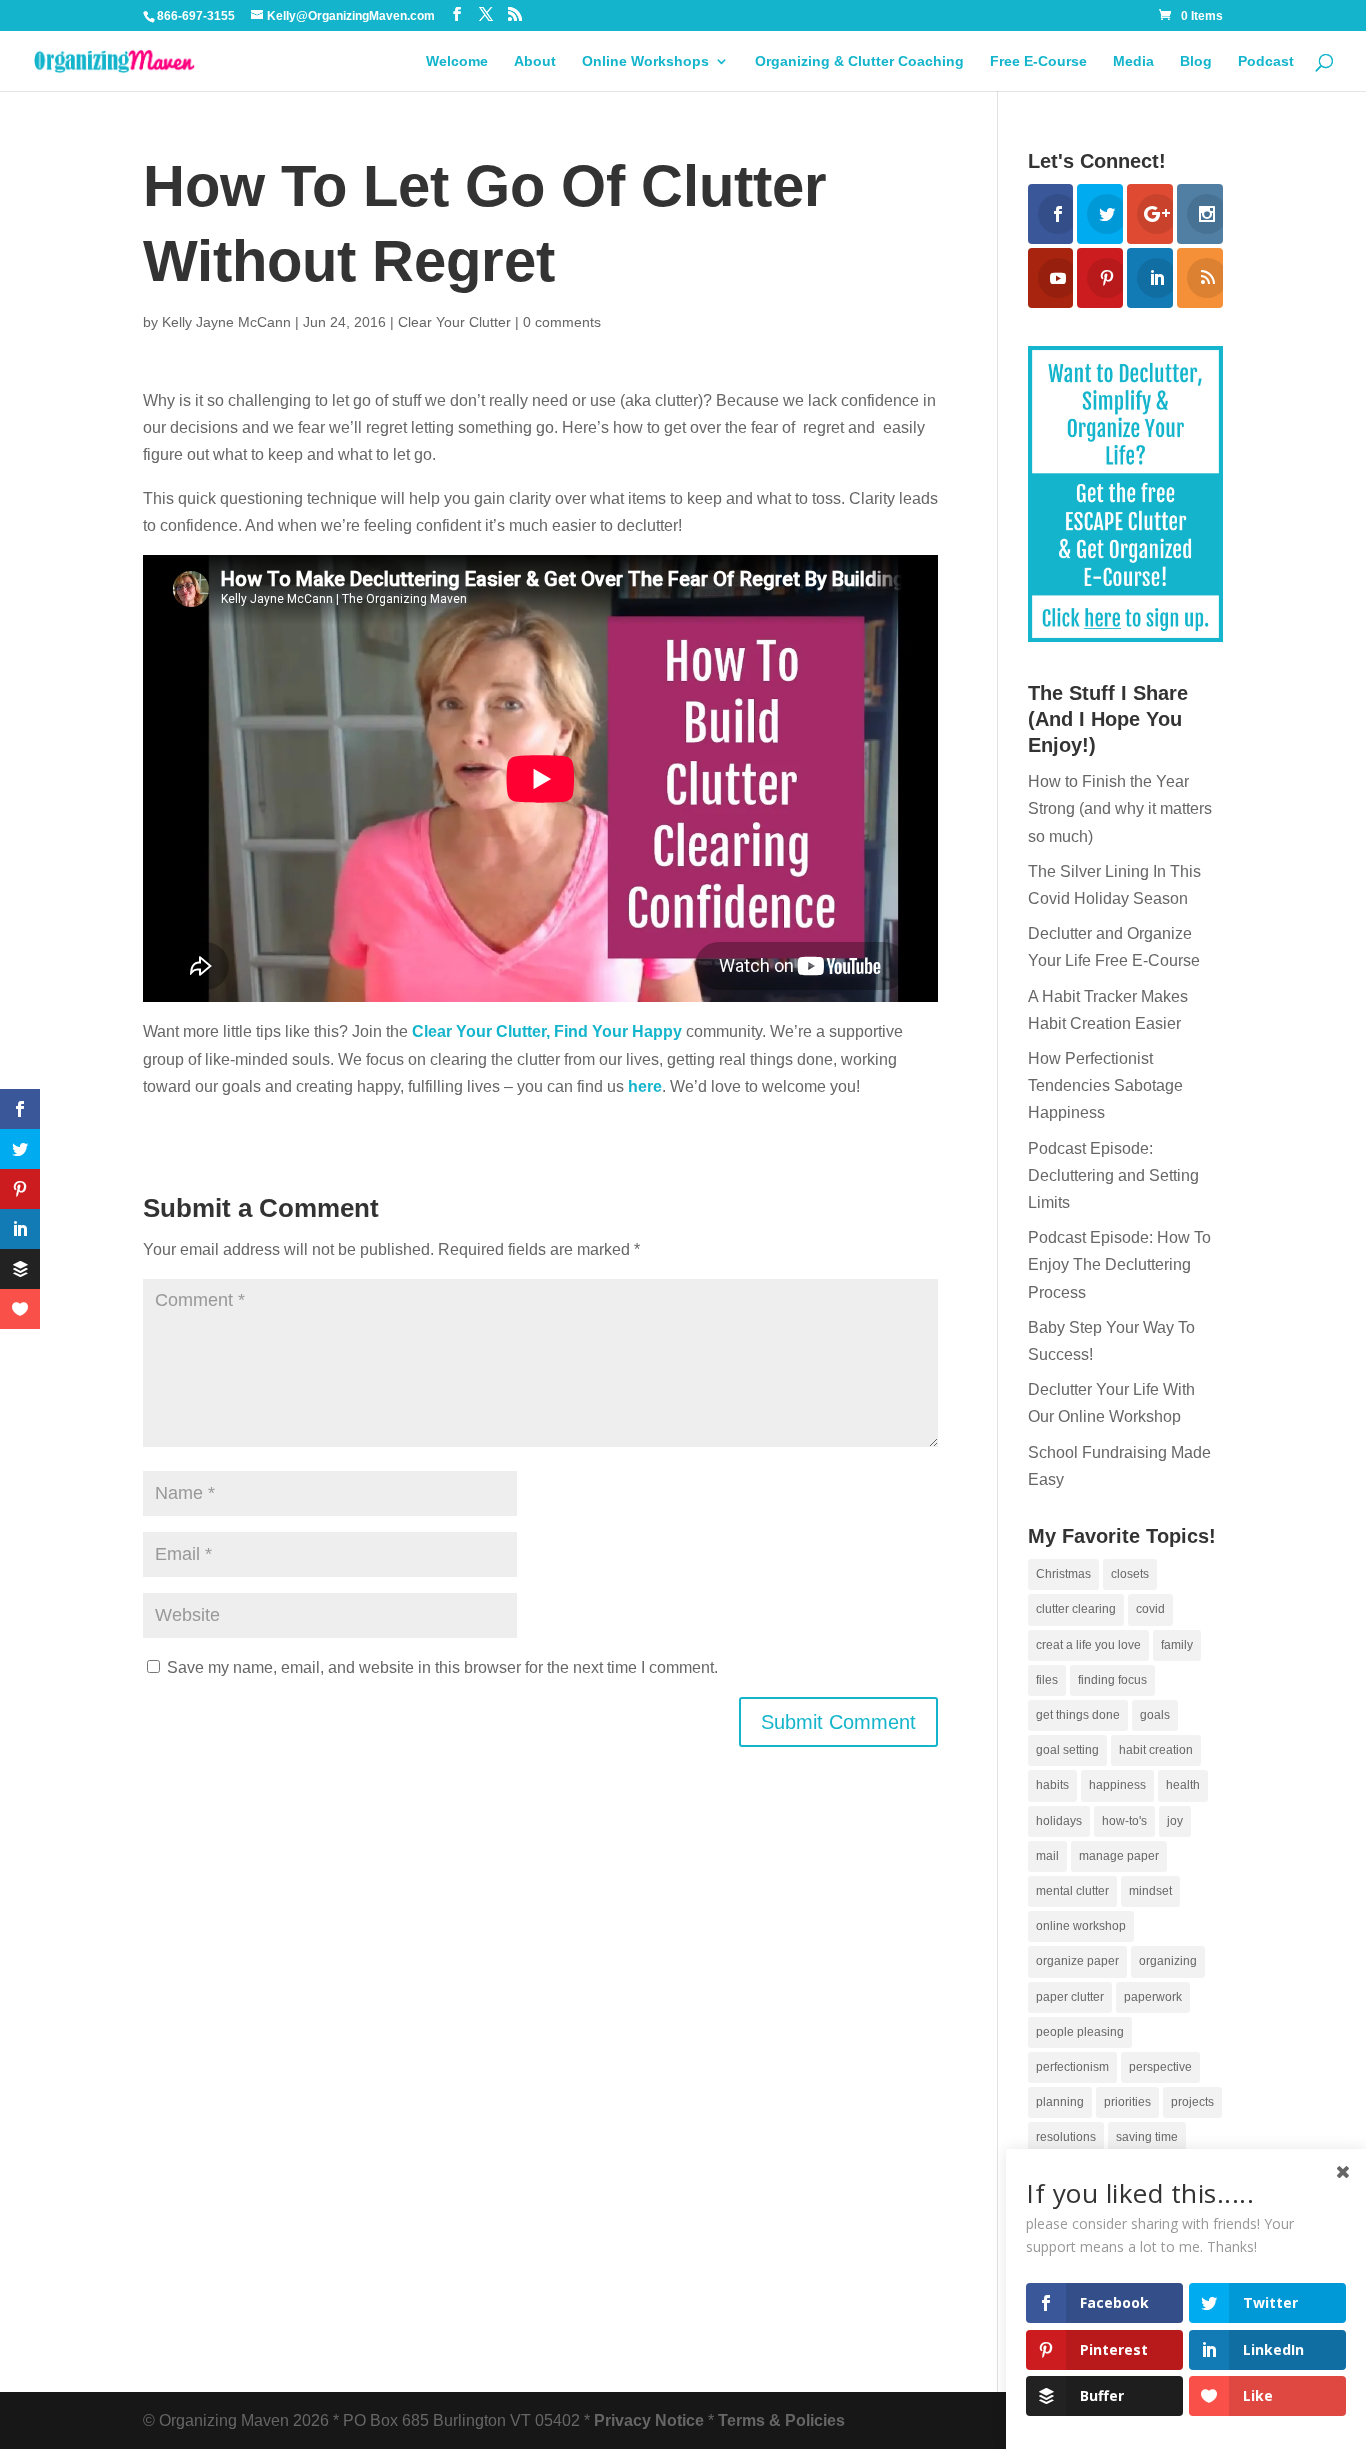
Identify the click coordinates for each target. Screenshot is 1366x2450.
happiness (1117, 1785)
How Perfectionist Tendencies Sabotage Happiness (1105, 1085)
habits (1052, 1785)
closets (1130, 1574)
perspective (1160, 2067)
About (535, 61)
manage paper (1119, 1856)
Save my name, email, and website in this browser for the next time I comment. (442, 1667)
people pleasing (1080, 2032)
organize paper (1077, 1961)
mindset (1150, 1891)
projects (1192, 2102)
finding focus (1112, 1680)
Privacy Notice (649, 2420)
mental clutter (1072, 1891)
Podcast (1266, 61)
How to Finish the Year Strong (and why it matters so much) (1120, 808)
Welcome (457, 61)
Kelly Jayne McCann (226, 322)
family (1177, 1645)
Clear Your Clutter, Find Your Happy (547, 1031)
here (643, 1086)
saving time (1147, 2137)
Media (1133, 61)
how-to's (1124, 1821)
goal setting (1067, 1750)
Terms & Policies (781, 2420)
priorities (1127, 2102)
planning (1060, 2102)
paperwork (1153, 1997)
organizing (1168, 1961)
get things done (1078, 1715)
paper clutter (1070, 1997)
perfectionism (1072, 2067)
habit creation (1156, 1750)
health (1183, 1785)
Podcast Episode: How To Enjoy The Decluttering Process (1119, 1264)
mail (1047, 1856)
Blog (1196, 61)
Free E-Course (1038, 61)
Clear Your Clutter (454, 322)
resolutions (1066, 2137)
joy (1175, 1821)
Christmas (1063, 1574)
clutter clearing (1076, 1609)
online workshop (1081, 1926)
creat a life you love (1088, 1645)
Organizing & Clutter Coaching (859, 61)
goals (1155, 1715)
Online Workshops (645, 61)
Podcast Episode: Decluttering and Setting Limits (1113, 1175)
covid (1150, 1609)
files (1047, 1680)
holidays (1059, 1821)
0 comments (562, 322)
